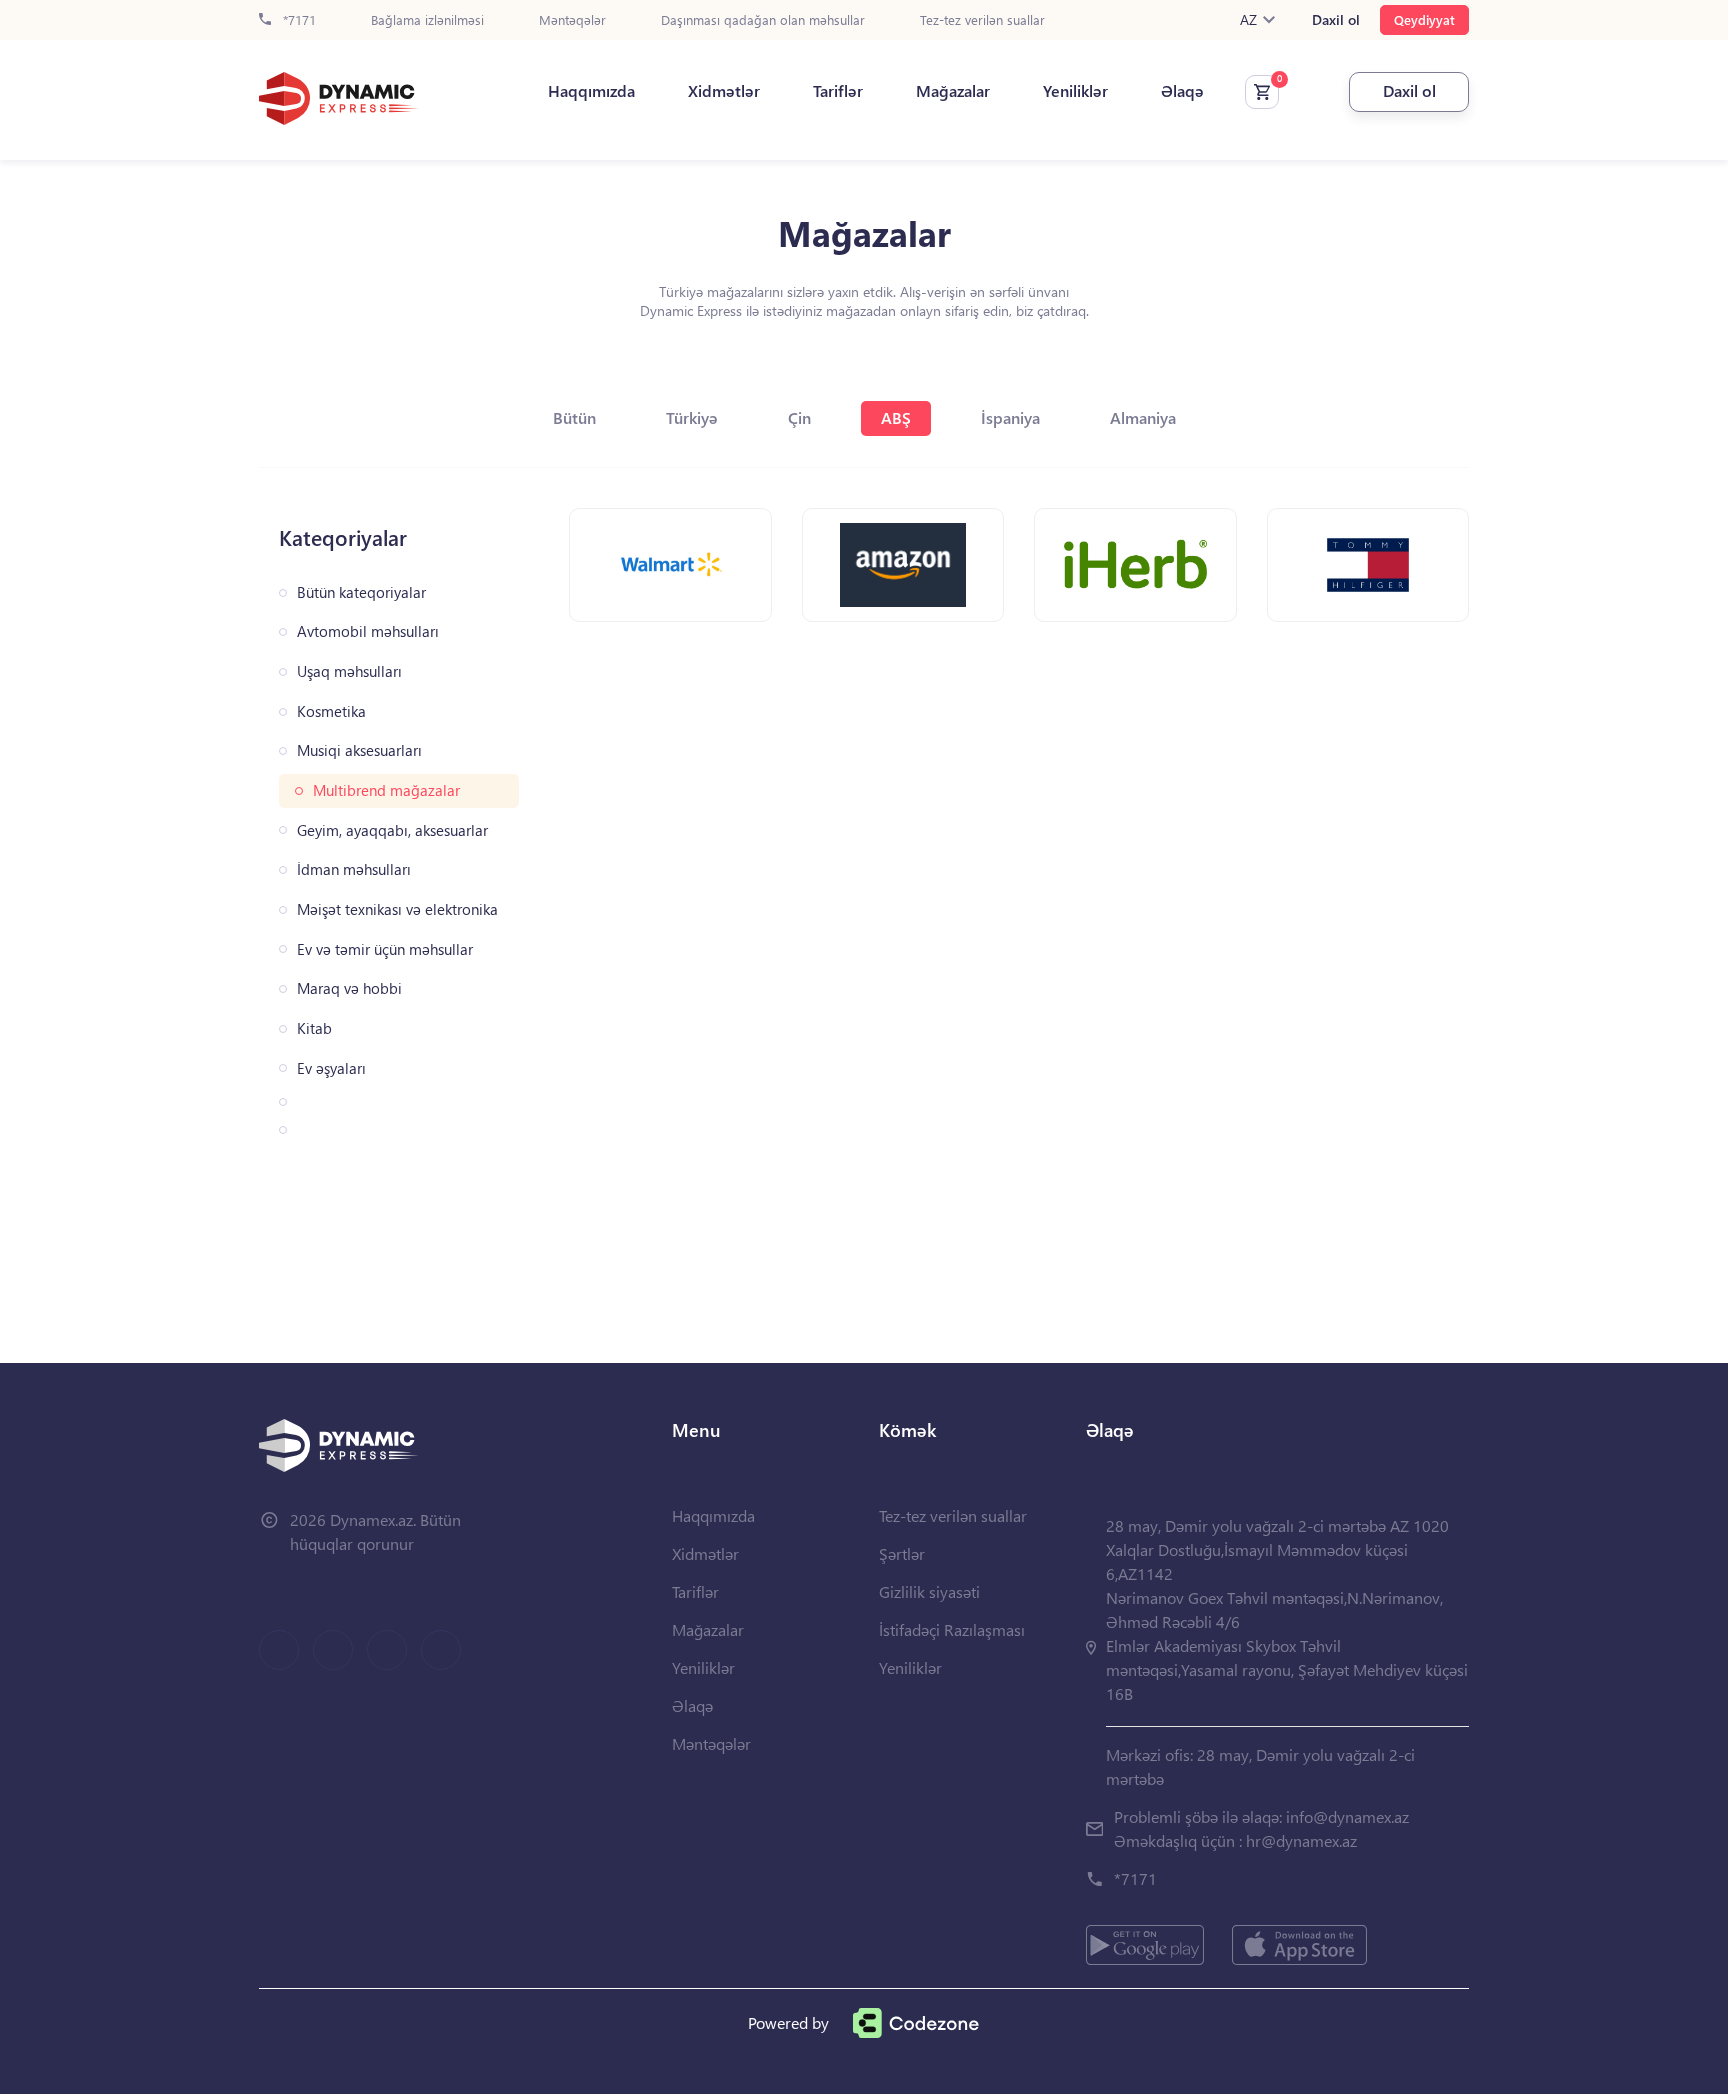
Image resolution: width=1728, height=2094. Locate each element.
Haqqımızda (591, 91)
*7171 (297, 20)
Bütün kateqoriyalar (361, 592)
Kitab (314, 1028)
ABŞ (896, 417)
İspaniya (1010, 417)
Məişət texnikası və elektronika (397, 909)
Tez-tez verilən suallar (982, 20)
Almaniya (1143, 417)
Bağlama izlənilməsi (427, 20)
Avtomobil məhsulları (368, 631)
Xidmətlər (724, 91)
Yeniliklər (1075, 91)
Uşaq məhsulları (349, 671)
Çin (799, 417)
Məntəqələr (572, 20)
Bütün (574, 417)
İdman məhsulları (354, 869)
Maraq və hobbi (349, 988)
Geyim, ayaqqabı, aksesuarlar (392, 830)
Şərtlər (902, 1553)
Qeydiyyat (1424, 19)
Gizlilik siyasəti (929, 1591)
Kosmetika (331, 711)
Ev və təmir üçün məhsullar (385, 949)
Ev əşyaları (331, 1068)
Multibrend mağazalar (386, 790)
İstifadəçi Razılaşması (952, 1629)
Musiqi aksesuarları (359, 750)
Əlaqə (1182, 91)
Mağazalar (953, 91)
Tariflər (838, 91)
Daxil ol (1336, 20)
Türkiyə (692, 417)
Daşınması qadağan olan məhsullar (763, 20)
